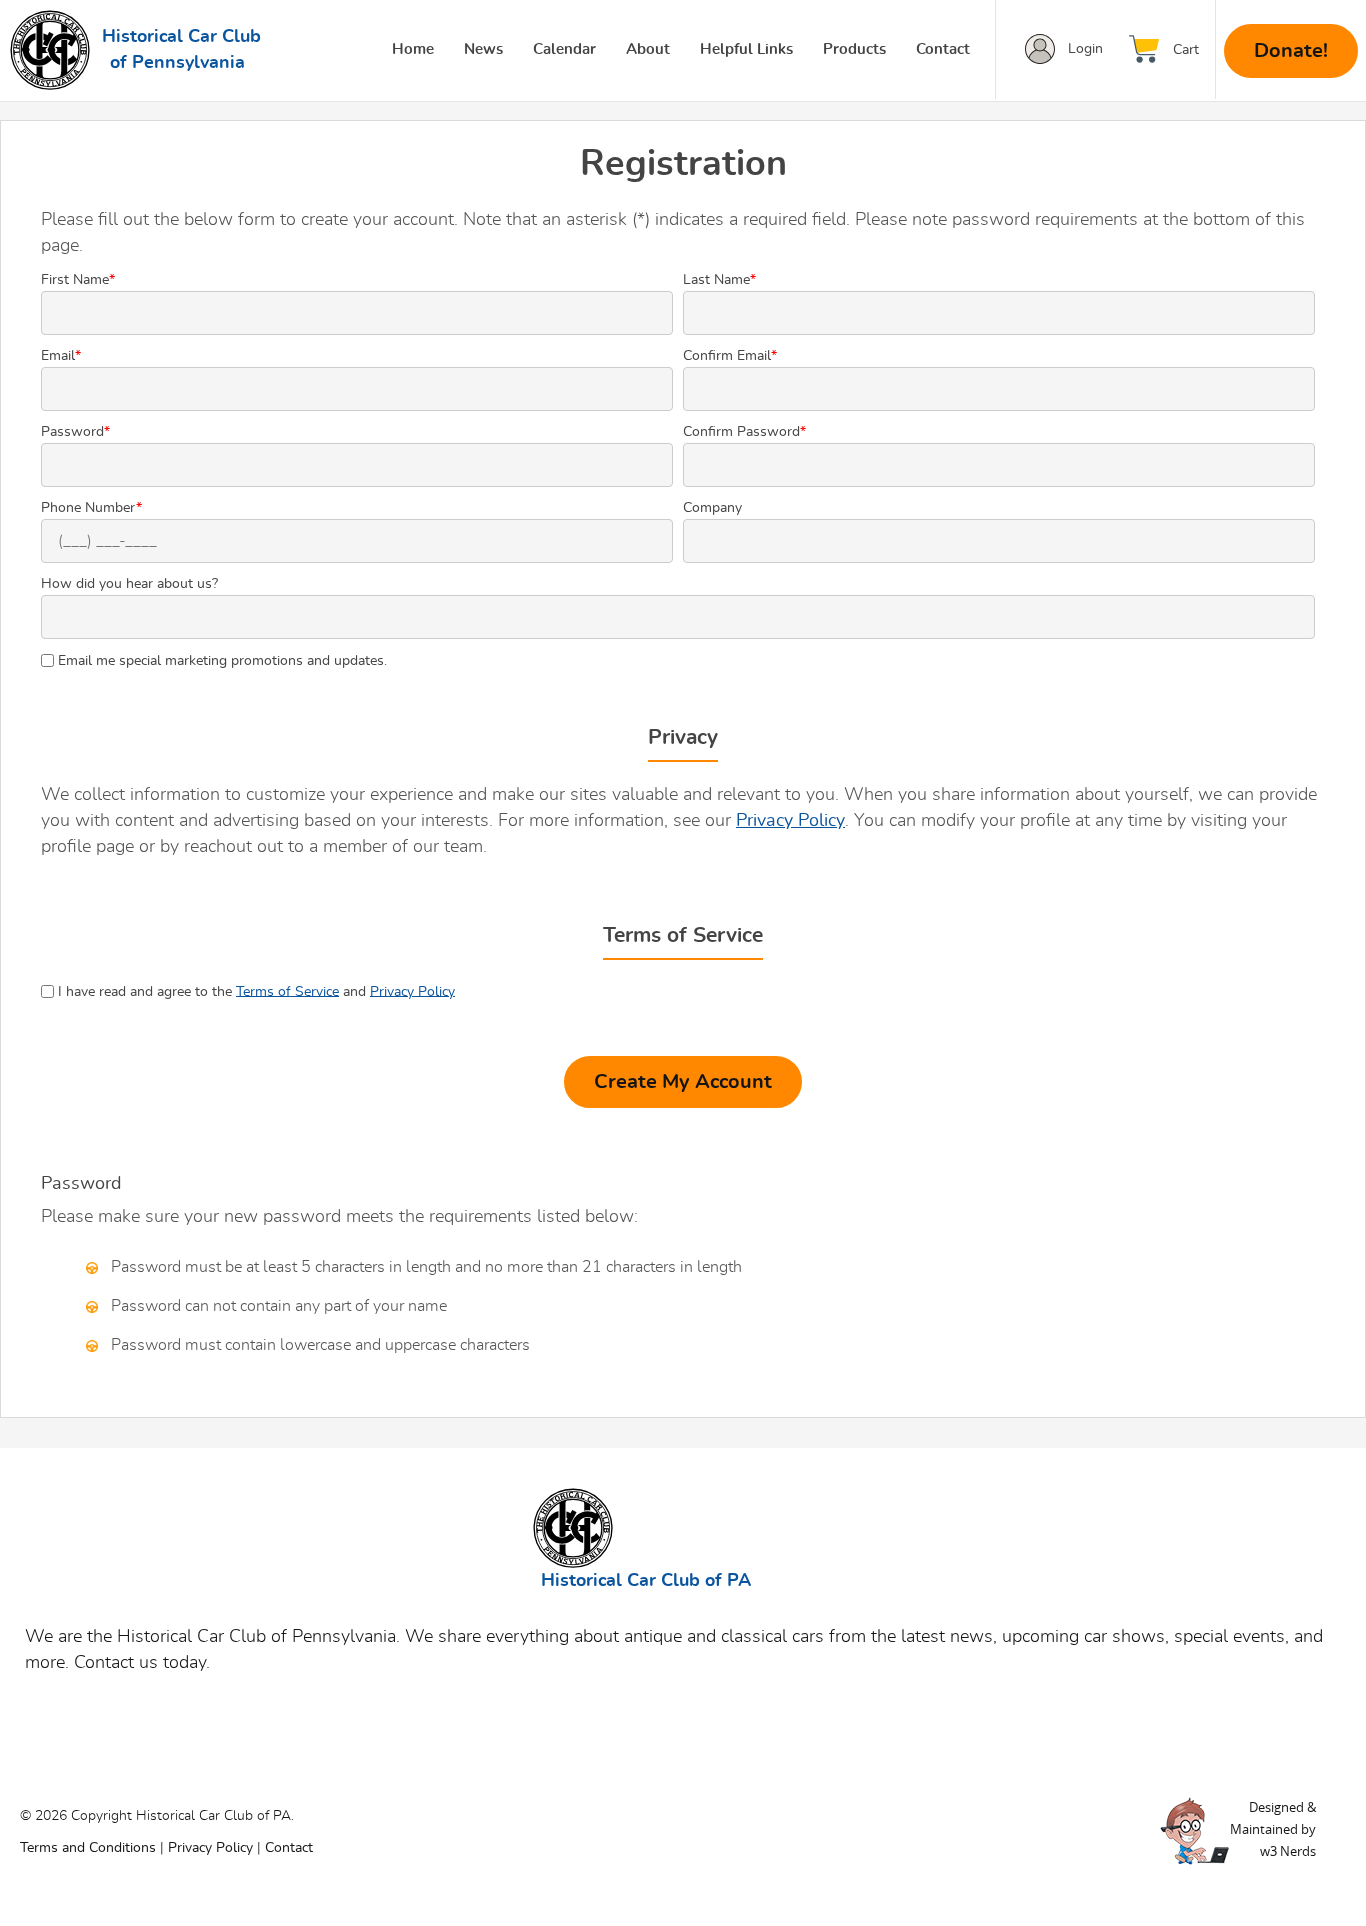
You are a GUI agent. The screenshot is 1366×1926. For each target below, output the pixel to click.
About (648, 49)
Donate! (1291, 51)
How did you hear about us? (129, 584)
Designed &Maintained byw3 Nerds (1273, 1829)
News (483, 49)
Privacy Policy (790, 821)
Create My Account (683, 1082)
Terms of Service (287, 991)
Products (854, 49)
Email (61, 356)
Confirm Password (744, 432)
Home (413, 49)
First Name (78, 280)
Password (75, 432)
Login (1085, 49)
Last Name (719, 280)
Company (712, 508)
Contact (943, 49)
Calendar (564, 49)
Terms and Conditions (88, 1848)
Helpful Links (746, 49)
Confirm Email (730, 356)
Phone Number (91, 508)
